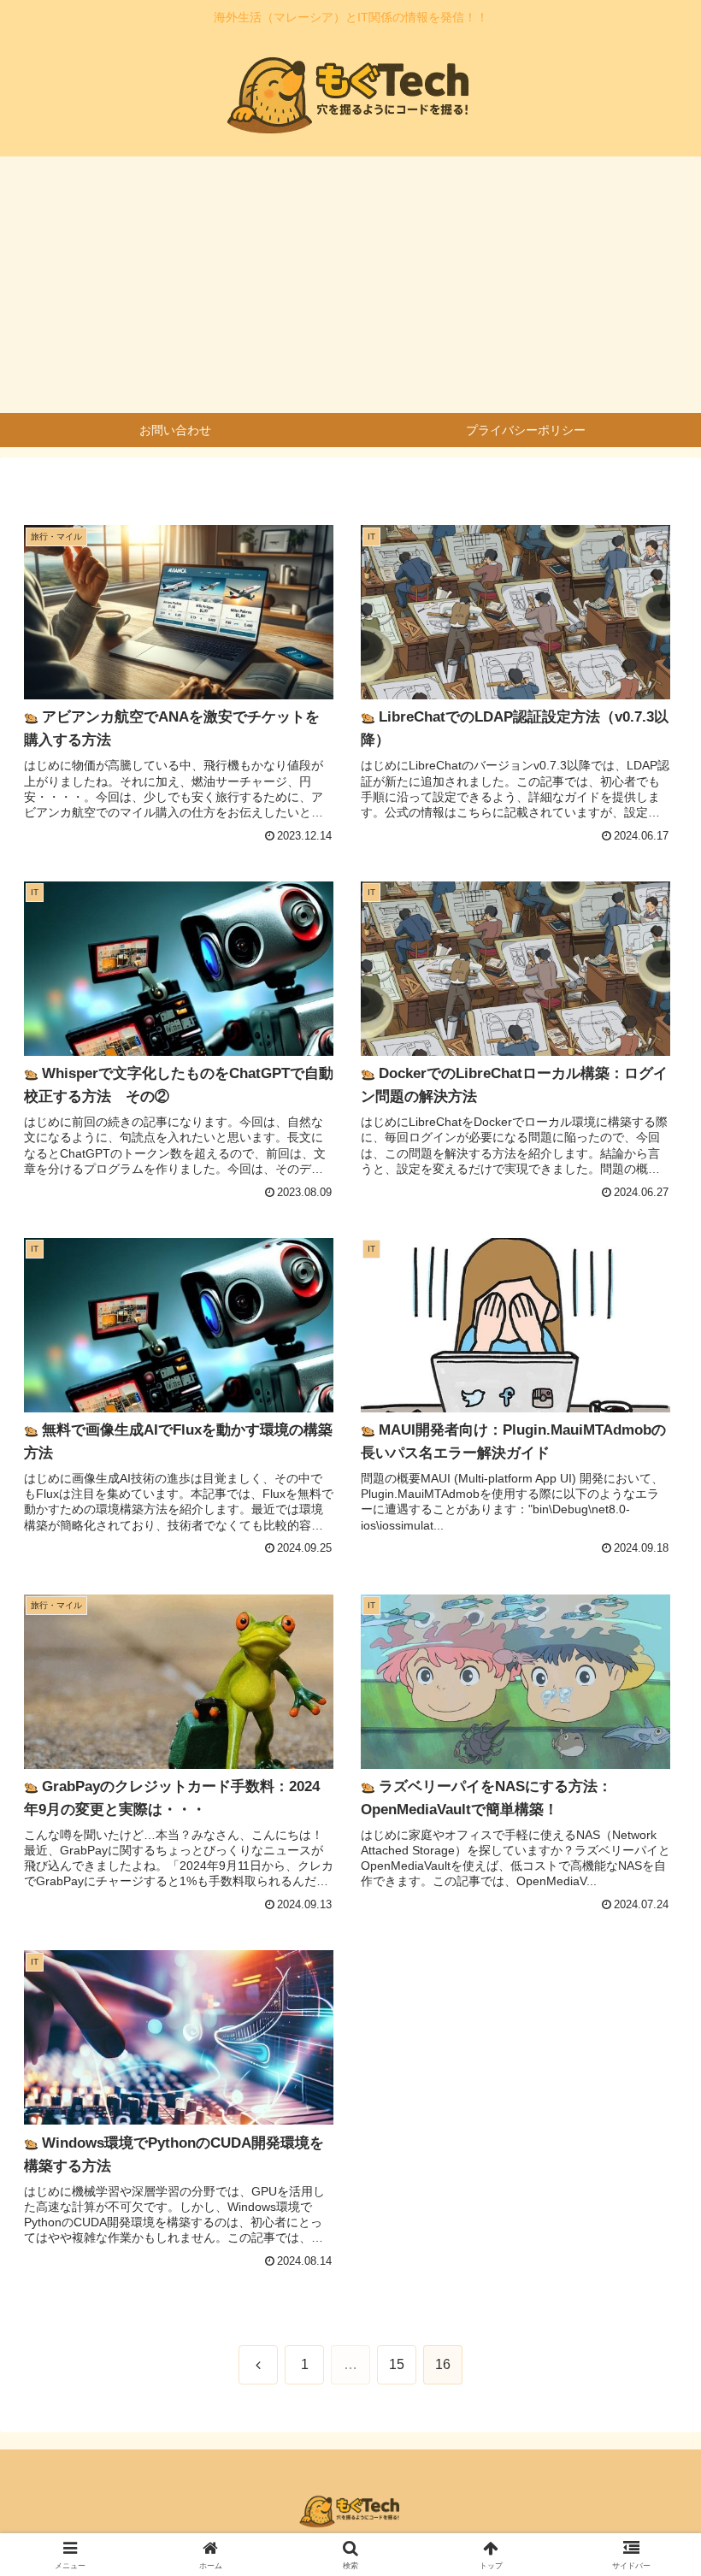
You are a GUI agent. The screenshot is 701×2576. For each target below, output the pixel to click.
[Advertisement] (350, 285)
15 (397, 2364)
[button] (648, 2294)
